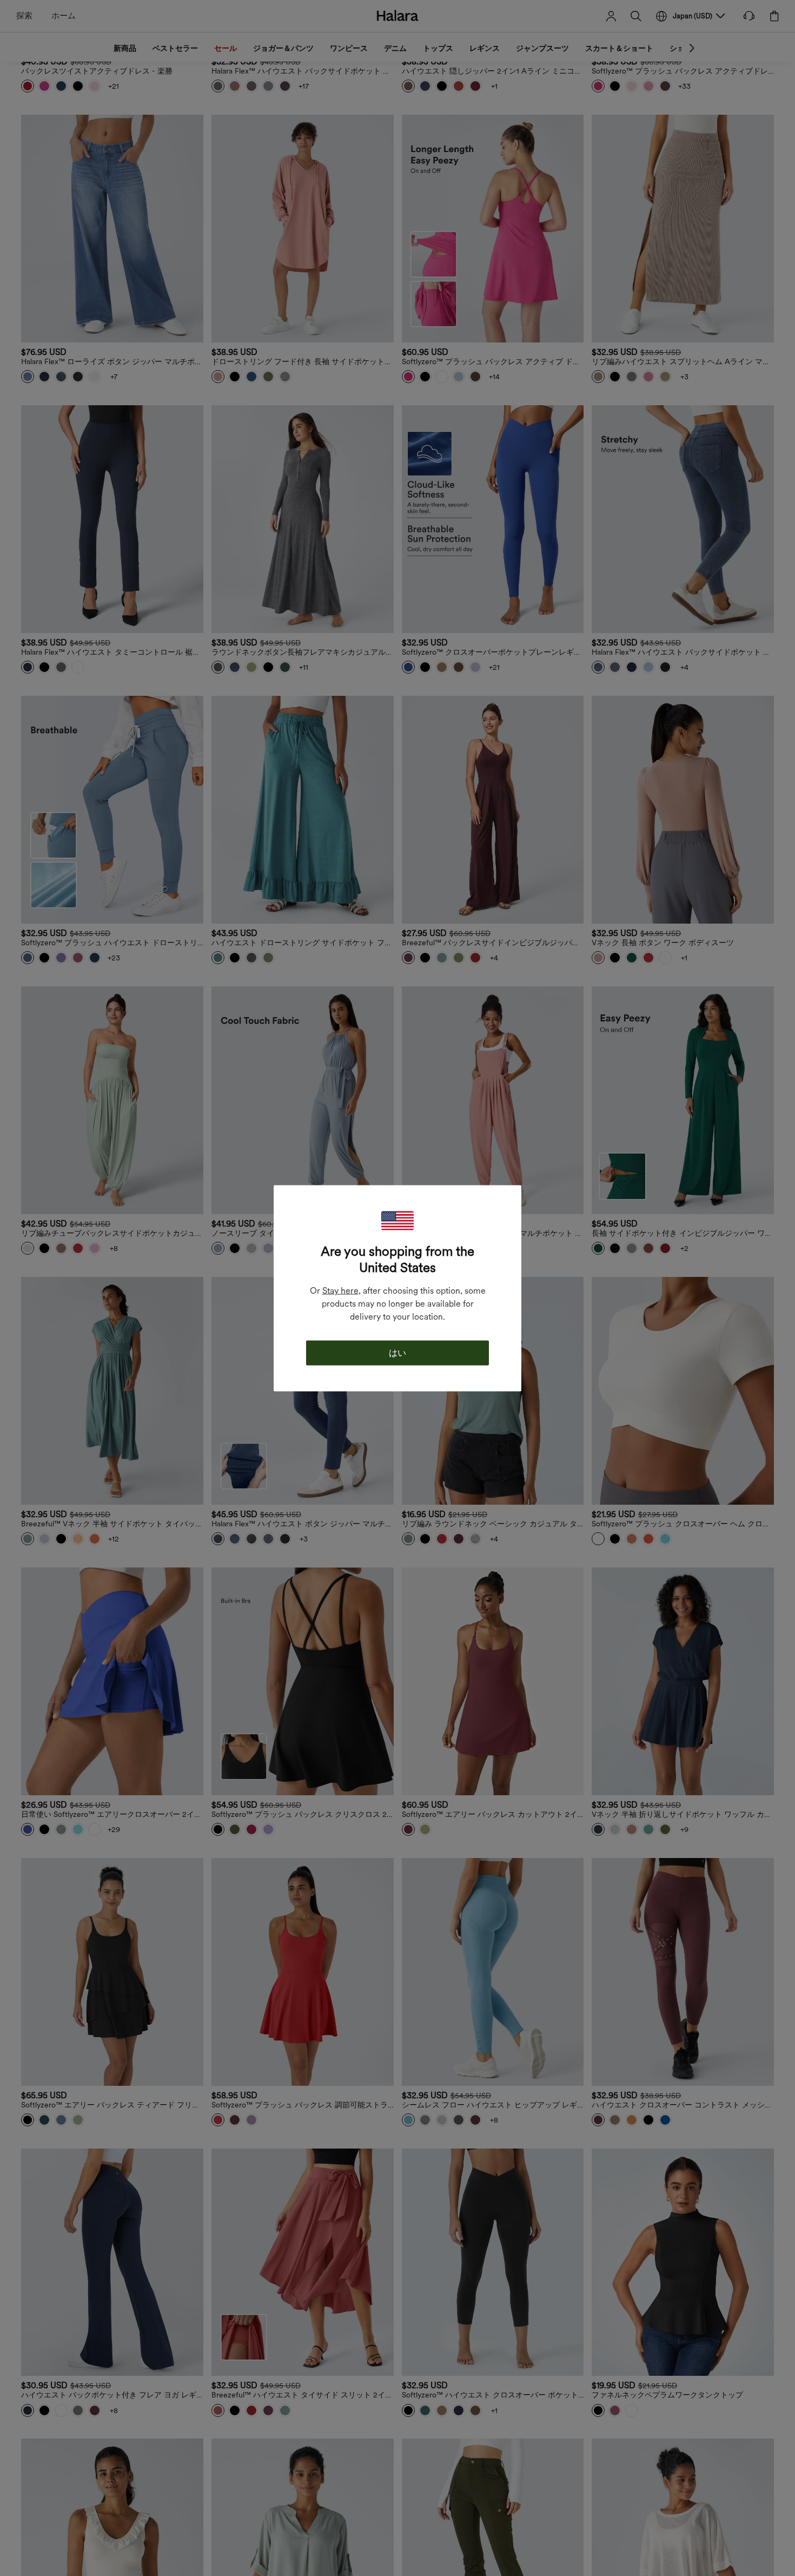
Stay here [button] (340, 1290)
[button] (398, 1220)
